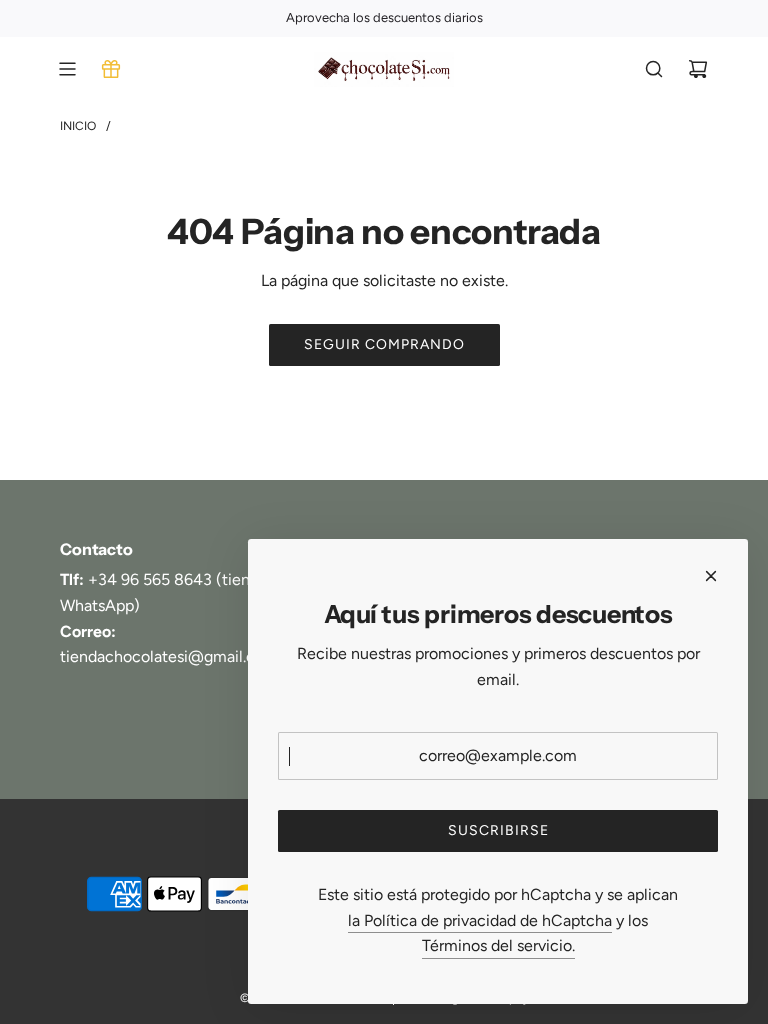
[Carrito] (698, 69)
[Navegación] (67, 69)
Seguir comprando (384, 344)
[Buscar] (654, 69)
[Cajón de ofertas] (111, 69)
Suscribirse (498, 830)
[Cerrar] (711, 576)
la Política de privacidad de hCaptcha (480, 920)
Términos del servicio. (498, 945)
